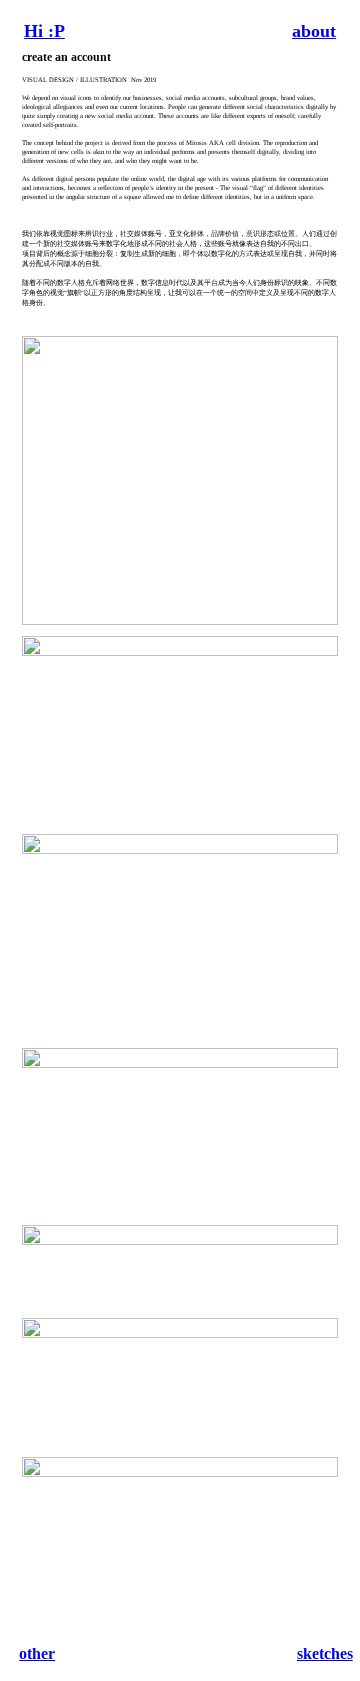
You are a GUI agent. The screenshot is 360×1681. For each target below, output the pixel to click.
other (37, 1653)
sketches (325, 1653)
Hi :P (44, 31)
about (314, 31)
